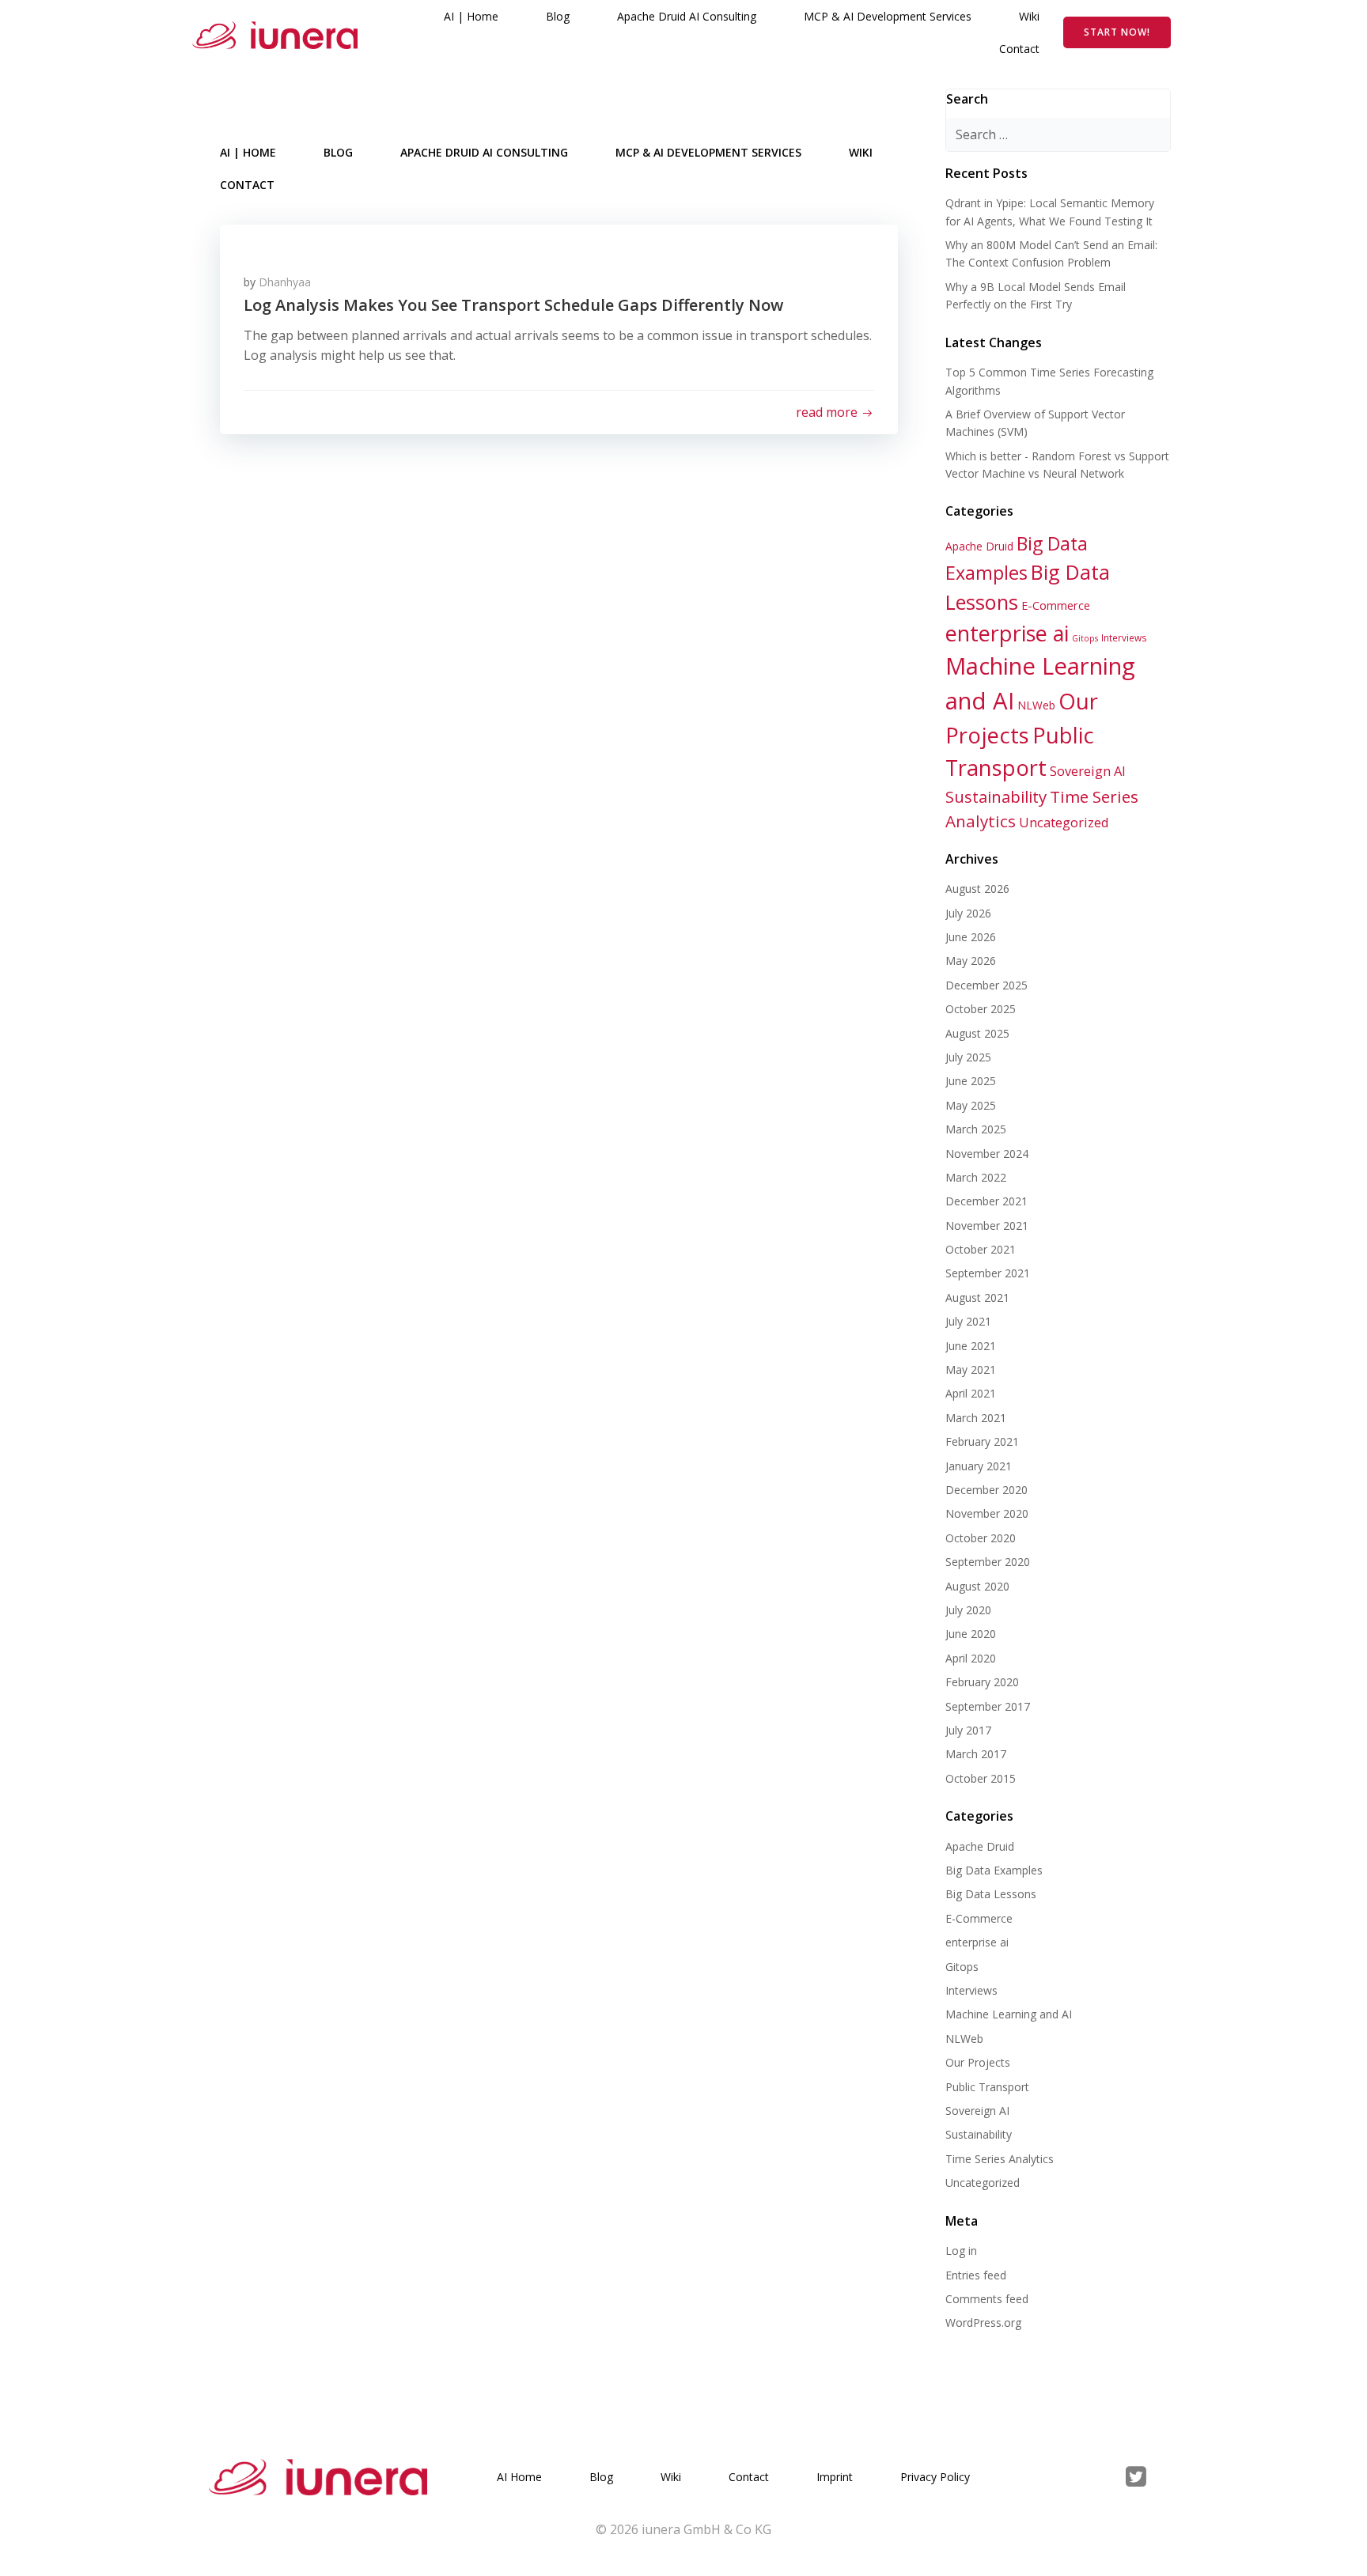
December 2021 (986, 1201)
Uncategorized (1064, 822)
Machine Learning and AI (1009, 2014)
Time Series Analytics (1000, 2159)
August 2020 (977, 1586)
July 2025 (968, 1057)
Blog (558, 16)
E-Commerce (1056, 605)
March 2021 (976, 1418)
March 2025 (976, 1129)
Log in (961, 2251)
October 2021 (981, 1249)
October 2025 (981, 1009)
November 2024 (987, 1154)
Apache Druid (979, 546)
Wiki (1029, 16)
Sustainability (996, 796)
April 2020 (971, 1658)
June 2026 (971, 937)
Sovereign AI (1088, 771)
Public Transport (987, 2087)
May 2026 (971, 961)
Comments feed (987, 2299)
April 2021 (971, 1393)
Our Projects (978, 2062)
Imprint (835, 2477)
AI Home (519, 2477)
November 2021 (987, 1226)
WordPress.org (983, 2323)
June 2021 (971, 1346)
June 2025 (971, 1081)
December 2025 (986, 985)
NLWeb (1036, 705)
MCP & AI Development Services (888, 16)
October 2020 (981, 1538)
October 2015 (981, 1778)
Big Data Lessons (991, 1894)
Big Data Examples (994, 1870)
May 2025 (971, 1105)
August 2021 (977, 1297)
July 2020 (968, 1610)
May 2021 (971, 1369)
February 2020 (982, 1682)
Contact (1019, 49)
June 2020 (971, 1634)
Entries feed (976, 2275)
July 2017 (968, 1730)
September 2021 (988, 1273)
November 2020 (987, 1513)
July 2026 (968, 913)
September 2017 (988, 1706)
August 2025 (977, 1033)
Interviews (1124, 637)
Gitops (1085, 638)
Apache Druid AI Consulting (687, 16)
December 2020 (986, 1490)
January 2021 (979, 1466)
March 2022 (976, 1177)
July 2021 (968, 1321)
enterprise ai (1007, 633)
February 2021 (982, 1441)
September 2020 (988, 1562)
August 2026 (977, 889)
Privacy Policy (935, 2477)
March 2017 (976, 1754)
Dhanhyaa (285, 282)
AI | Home (471, 16)
